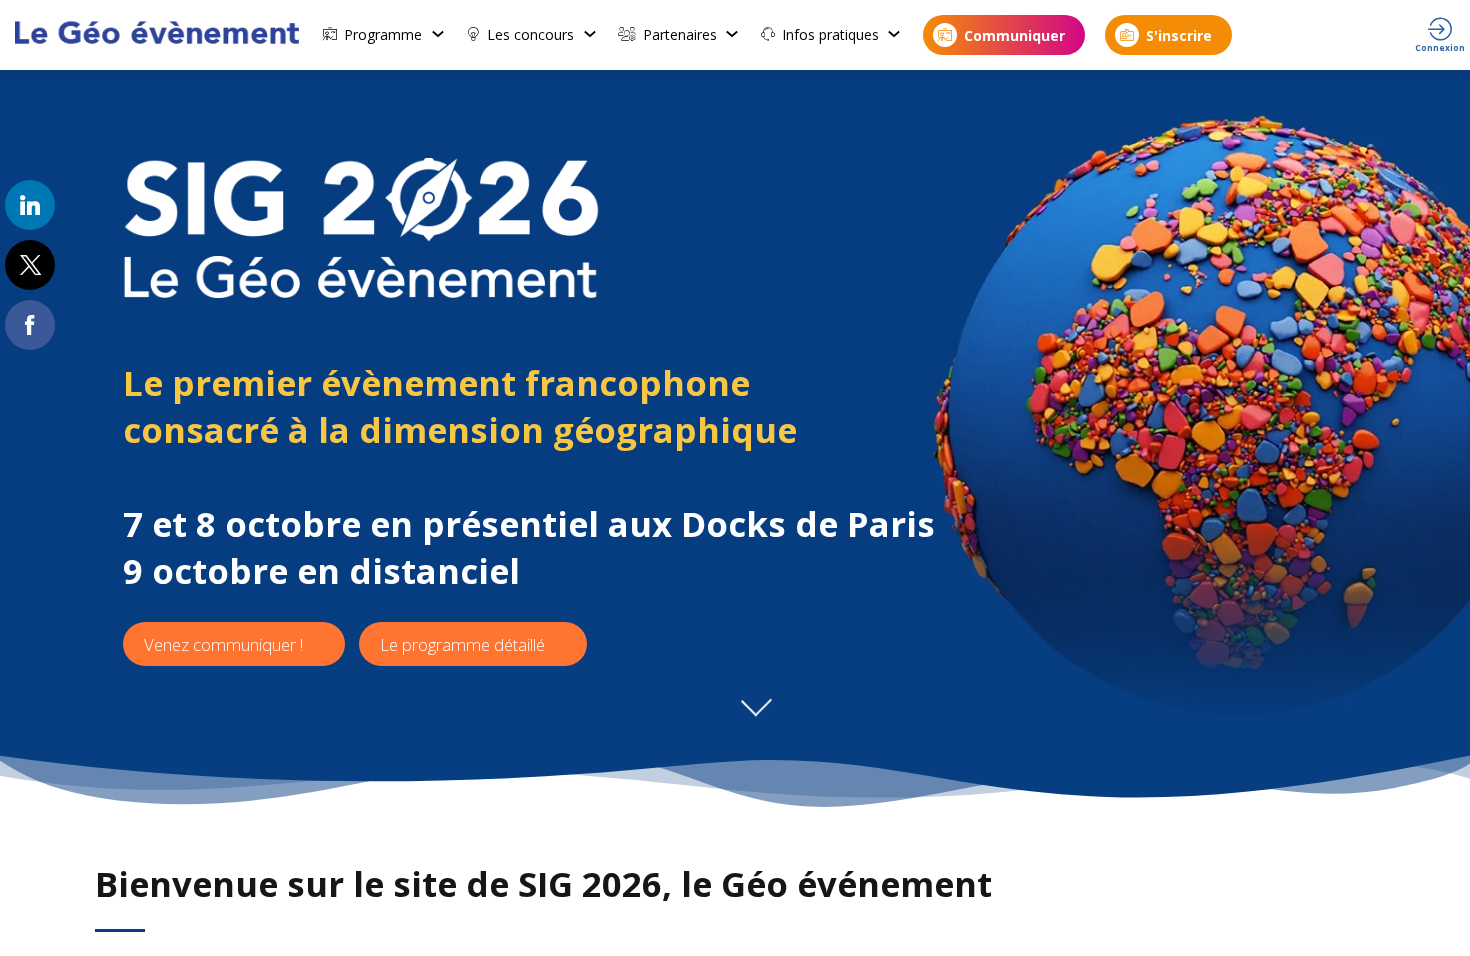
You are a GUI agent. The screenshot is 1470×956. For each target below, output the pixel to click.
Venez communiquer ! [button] (223, 644)
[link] (384, 35)
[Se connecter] (1440, 35)
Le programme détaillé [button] (462, 644)
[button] (1004, 35)
